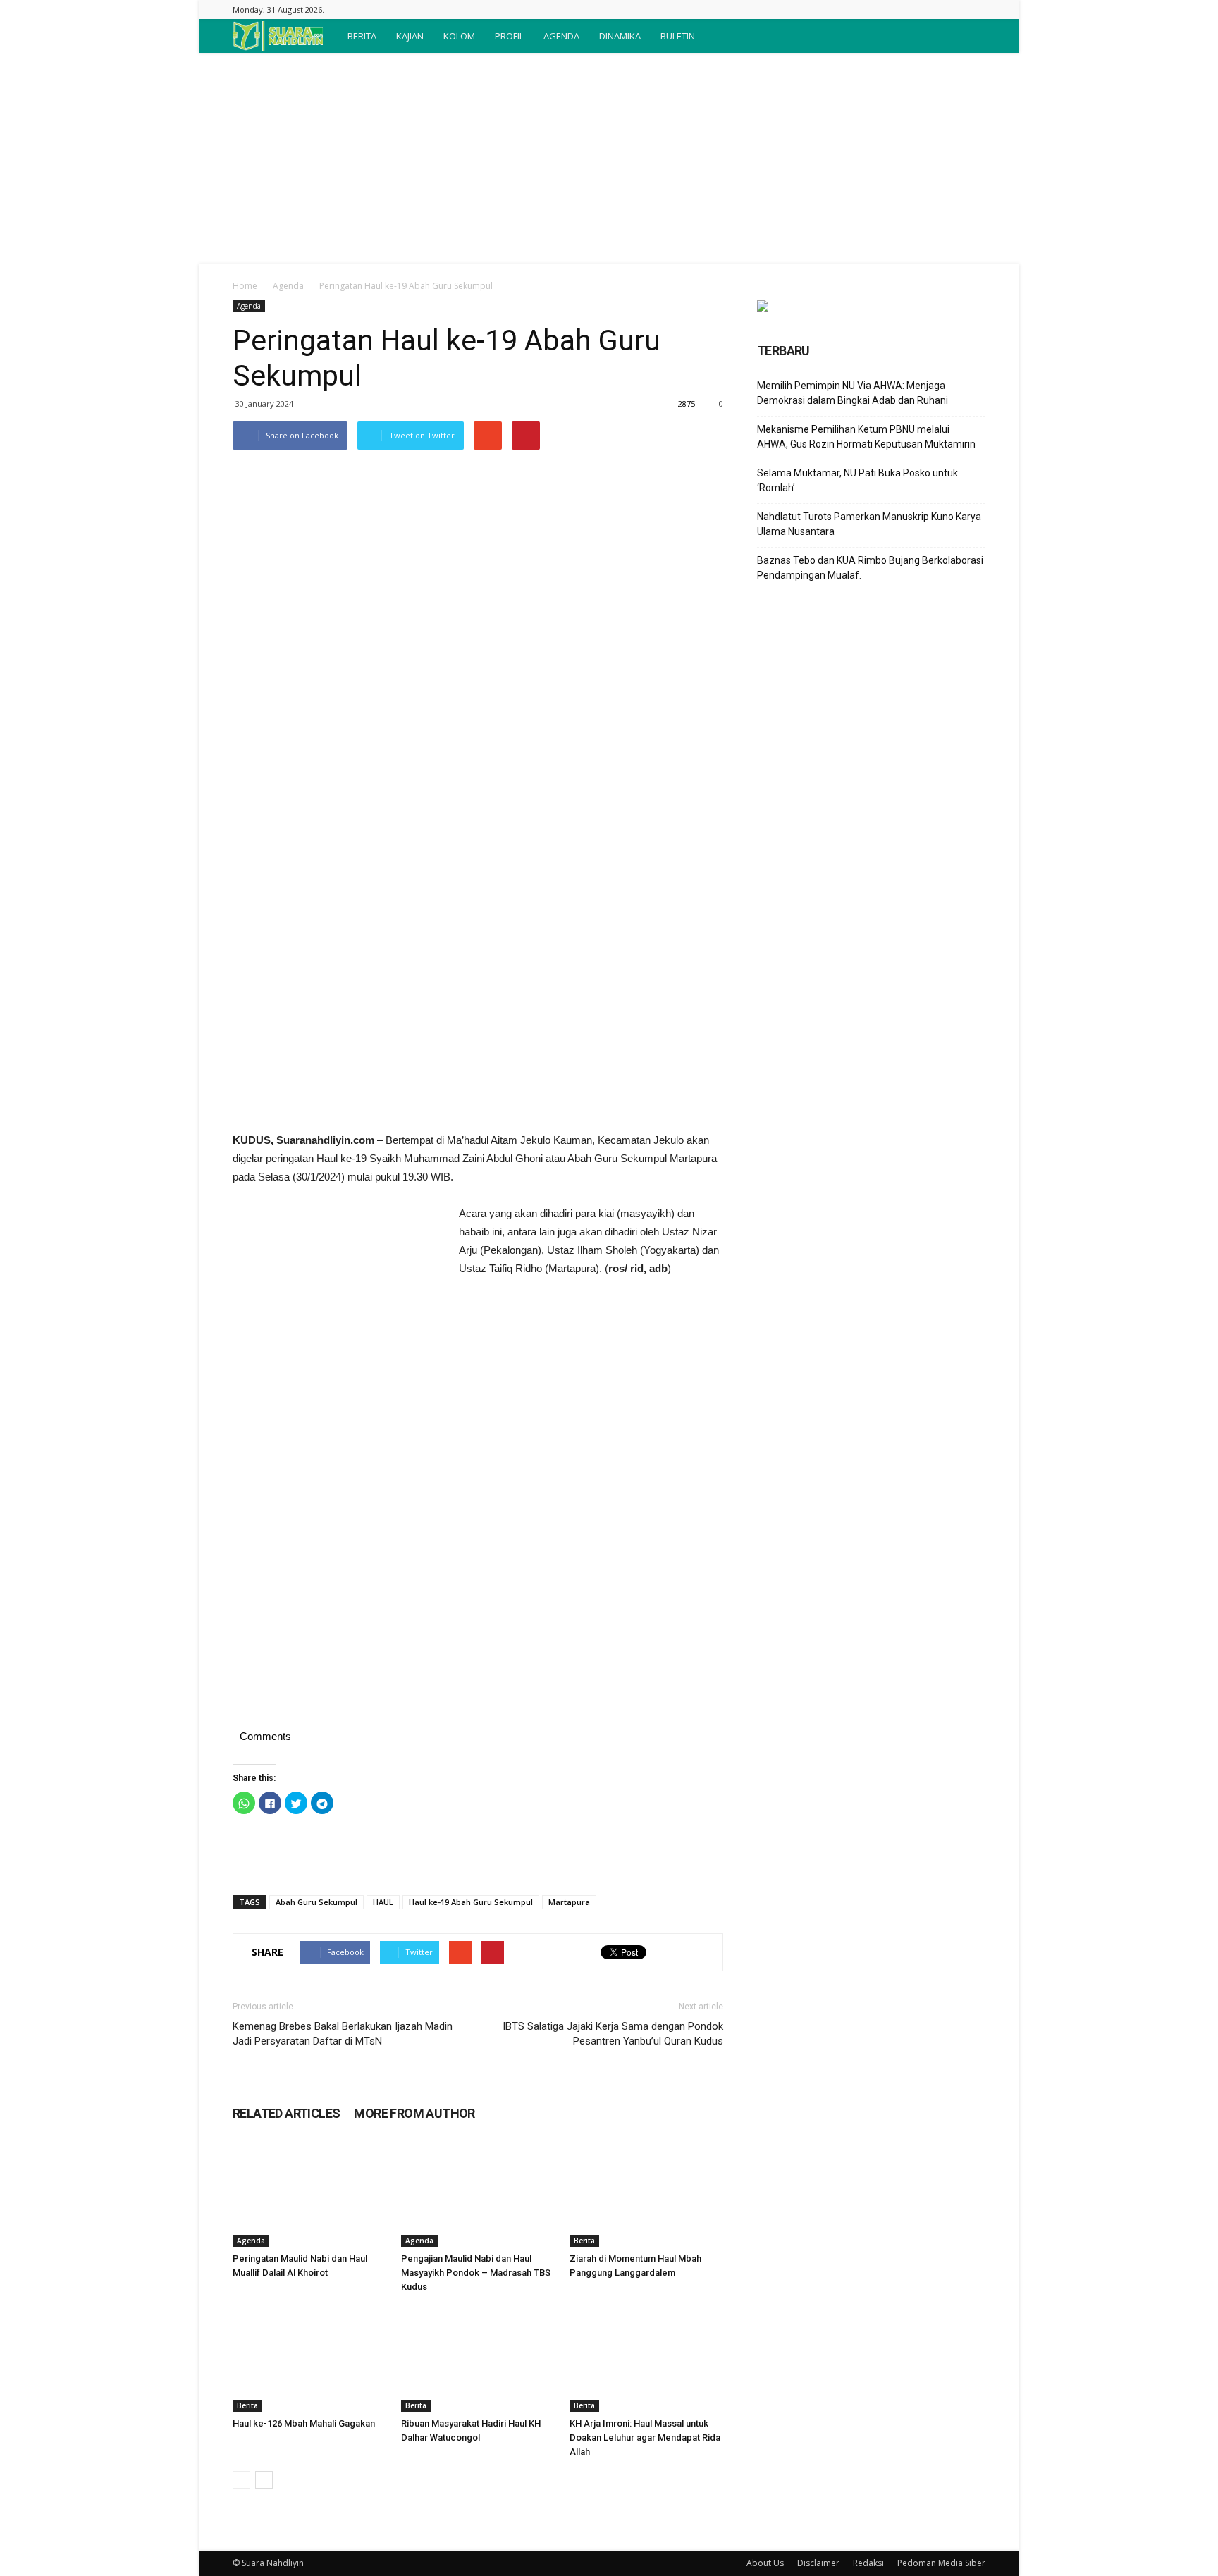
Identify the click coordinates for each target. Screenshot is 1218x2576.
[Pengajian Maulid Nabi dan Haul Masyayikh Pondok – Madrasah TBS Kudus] (478, 2194)
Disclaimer (818, 2563)
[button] (968, 36)
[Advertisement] (609, 159)
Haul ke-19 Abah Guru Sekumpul (471, 1902)
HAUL (383, 1902)
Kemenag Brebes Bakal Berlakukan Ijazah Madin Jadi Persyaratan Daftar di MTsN (343, 2034)
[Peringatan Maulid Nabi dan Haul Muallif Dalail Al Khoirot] (309, 2194)
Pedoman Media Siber (941, 2563)
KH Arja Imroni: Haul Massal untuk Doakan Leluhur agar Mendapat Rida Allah (645, 2438)
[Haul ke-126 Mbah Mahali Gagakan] (309, 2359)
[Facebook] (975, 10)
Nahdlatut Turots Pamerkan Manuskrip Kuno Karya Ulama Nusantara (869, 524)
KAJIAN (410, 36)
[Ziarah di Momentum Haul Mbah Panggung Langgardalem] (646, 2194)
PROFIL (509, 36)
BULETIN (678, 36)
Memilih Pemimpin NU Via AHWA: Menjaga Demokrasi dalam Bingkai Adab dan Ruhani (853, 393)
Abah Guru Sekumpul (316, 1902)
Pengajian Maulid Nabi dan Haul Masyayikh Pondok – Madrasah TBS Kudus (476, 2273)
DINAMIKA (620, 36)
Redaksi (868, 2563)
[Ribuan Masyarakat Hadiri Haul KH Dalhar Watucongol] (478, 2359)
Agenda (288, 286)
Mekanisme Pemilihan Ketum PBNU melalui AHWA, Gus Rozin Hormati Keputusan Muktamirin (866, 437)
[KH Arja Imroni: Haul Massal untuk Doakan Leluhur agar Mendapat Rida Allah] (646, 2359)
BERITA (362, 36)
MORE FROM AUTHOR (414, 2113)
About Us (765, 2563)
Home (245, 286)
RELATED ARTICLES (286, 2113)
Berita (584, 2241)
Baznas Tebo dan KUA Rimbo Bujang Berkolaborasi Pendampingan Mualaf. (870, 568)
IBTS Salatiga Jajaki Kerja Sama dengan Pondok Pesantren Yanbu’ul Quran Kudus (613, 2034)
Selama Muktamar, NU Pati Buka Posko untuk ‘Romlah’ (857, 480)
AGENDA (561, 36)
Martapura (569, 1902)
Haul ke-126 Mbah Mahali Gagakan (304, 2423)
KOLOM (459, 36)
